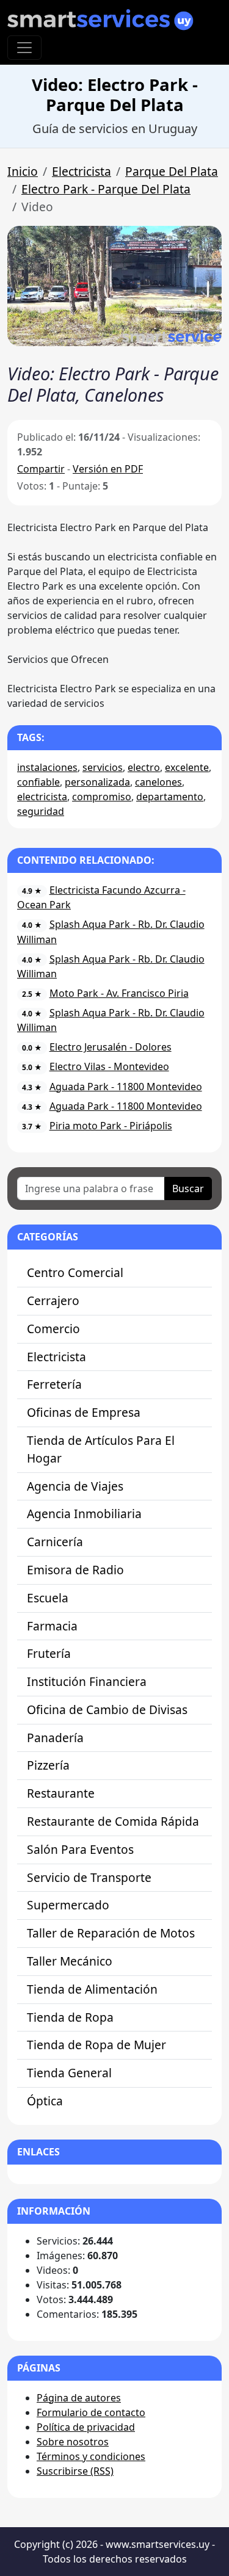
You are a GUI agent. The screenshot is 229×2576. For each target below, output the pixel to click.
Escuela (48, 1598)
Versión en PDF (108, 469)
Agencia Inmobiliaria (84, 1514)
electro (144, 767)
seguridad (41, 811)
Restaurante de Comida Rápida (113, 1821)
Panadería (55, 1738)
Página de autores (79, 2398)
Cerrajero (53, 1301)
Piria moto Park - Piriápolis (111, 1126)
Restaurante (61, 1793)
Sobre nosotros (73, 2442)
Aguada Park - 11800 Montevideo (126, 1087)
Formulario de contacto (91, 2412)
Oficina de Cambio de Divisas (107, 1709)
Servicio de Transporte (89, 1877)
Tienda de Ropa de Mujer (96, 2045)
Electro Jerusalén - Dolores (111, 1047)
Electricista (82, 171)
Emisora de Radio (75, 1570)
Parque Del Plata (172, 171)
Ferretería (54, 1384)
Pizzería (48, 1765)
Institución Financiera (87, 1681)
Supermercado (68, 1905)
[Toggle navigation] (24, 48)
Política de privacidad (86, 2427)
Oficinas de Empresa (84, 1412)
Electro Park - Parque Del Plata (106, 189)
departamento (170, 797)
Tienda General (69, 2073)
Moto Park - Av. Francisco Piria (119, 993)
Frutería (49, 1653)
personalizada (97, 782)
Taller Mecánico (70, 1961)
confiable (38, 782)
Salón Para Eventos (80, 1849)
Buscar (188, 1189)
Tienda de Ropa (70, 2017)
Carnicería (55, 1542)
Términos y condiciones (91, 2456)
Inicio (23, 171)
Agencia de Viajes (75, 1486)
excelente (187, 767)
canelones (158, 782)
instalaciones (47, 767)
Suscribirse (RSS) (75, 2471)
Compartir (41, 469)
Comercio (53, 1329)
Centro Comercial (75, 1272)
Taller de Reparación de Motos (111, 1933)
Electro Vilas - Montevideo (109, 1066)
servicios (103, 767)
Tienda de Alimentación (92, 1989)
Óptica (45, 2101)
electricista (42, 797)
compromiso (102, 797)
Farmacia (52, 1626)
